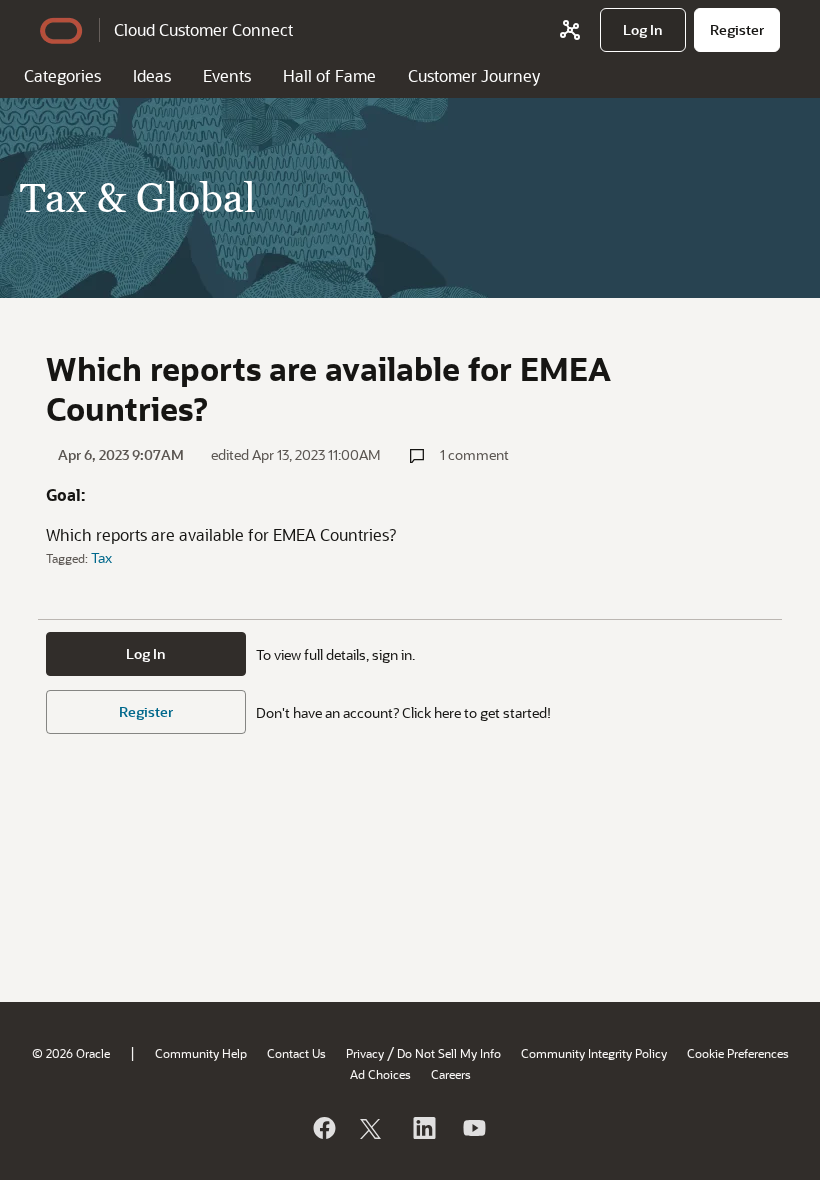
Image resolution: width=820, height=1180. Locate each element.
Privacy (365, 1053)
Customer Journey (474, 75)
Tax (101, 557)
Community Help (201, 1053)
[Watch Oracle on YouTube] (473, 1128)
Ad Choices (380, 1074)
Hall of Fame (329, 75)
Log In (146, 653)
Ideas (152, 75)
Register (146, 711)
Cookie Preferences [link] (738, 1053)
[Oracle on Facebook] (323, 1128)
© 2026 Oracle (71, 1053)
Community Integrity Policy (594, 1053)
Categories (62, 75)
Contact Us (296, 1053)
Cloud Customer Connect (203, 29)
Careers (451, 1074)
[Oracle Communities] (570, 30)
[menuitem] (643, 30)
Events (227, 75)
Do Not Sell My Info (449, 1053)
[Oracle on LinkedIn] (423, 1128)
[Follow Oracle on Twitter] (373, 1128)
